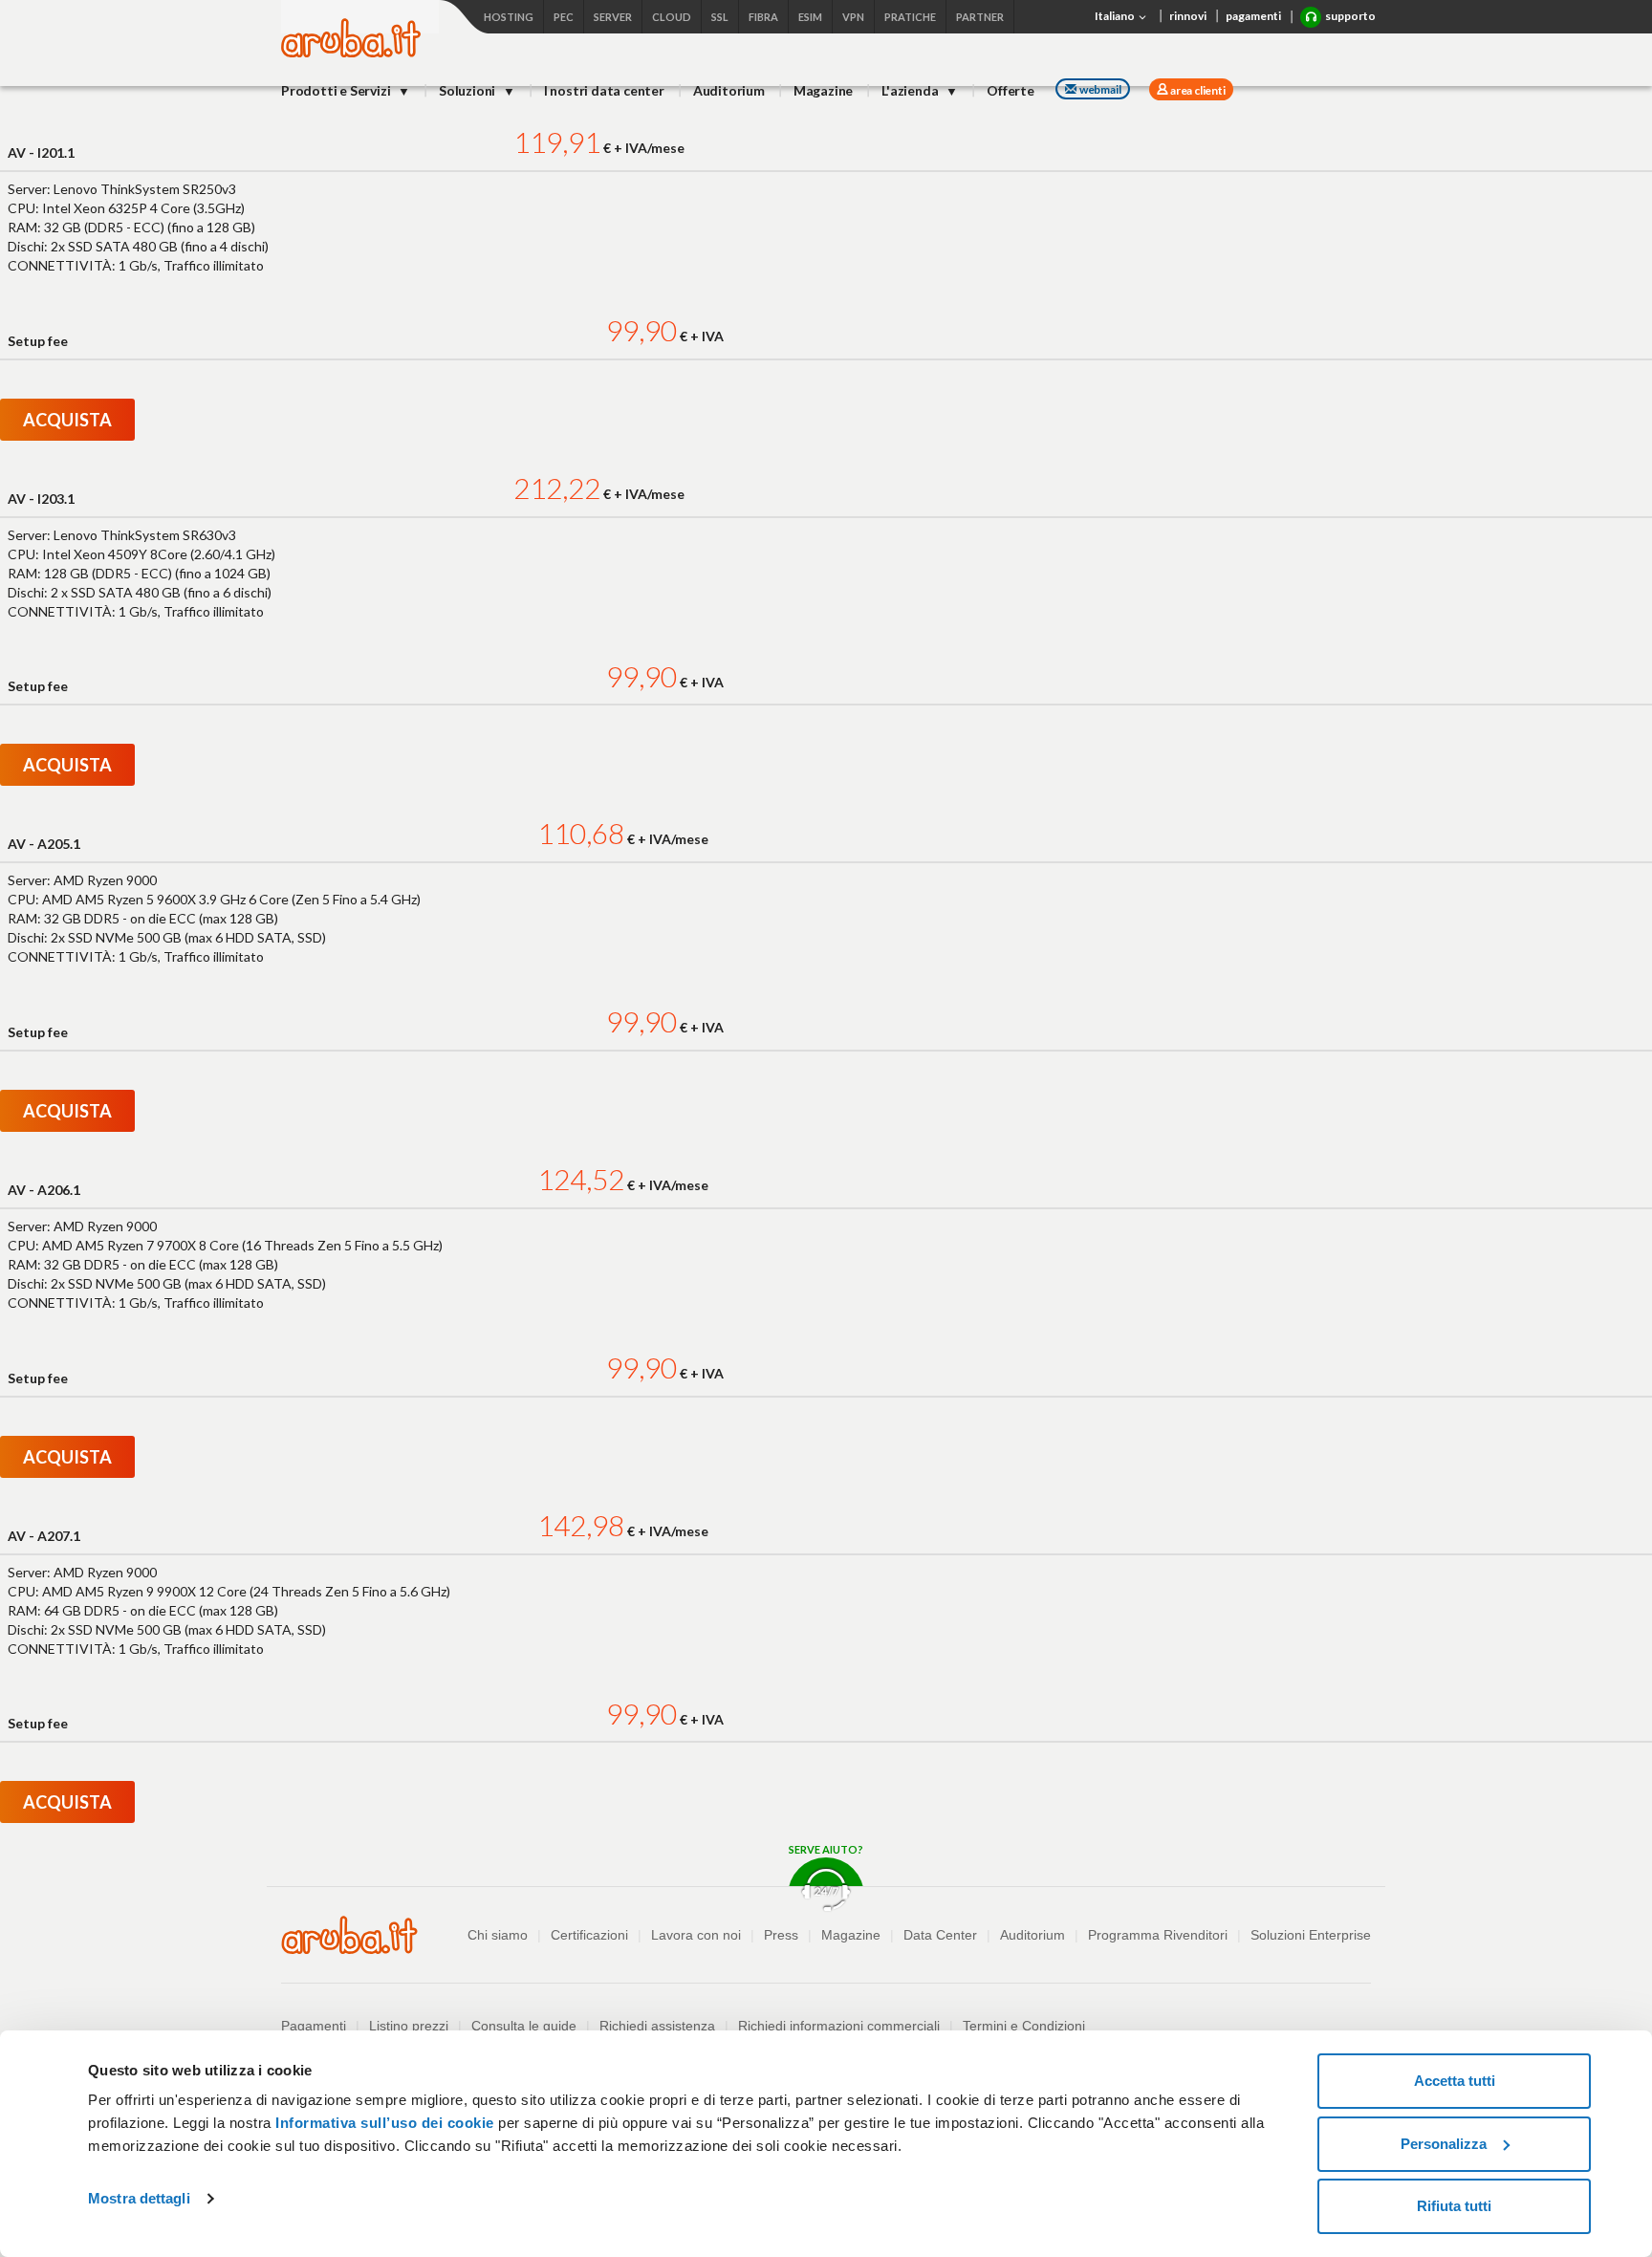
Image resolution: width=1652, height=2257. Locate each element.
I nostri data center (604, 90)
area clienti (1196, 90)
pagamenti (1253, 16)
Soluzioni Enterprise (1311, 1935)
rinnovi (1188, 16)
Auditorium (729, 90)
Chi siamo (498, 1935)
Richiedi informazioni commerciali (839, 2026)
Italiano (1116, 16)
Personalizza (1444, 2144)
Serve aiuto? (826, 1849)
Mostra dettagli (139, 2198)
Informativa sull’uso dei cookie (383, 2123)
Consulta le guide (524, 2026)
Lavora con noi (696, 1935)
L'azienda (911, 90)
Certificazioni (589, 1935)
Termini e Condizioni (1024, 2026)
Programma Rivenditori (1158, 1935)
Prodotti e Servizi (337, 90)
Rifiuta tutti (1454, 2206)
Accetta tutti (1455, 2081)
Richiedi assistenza (657, 2026)
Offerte (1011, 90)
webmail (1100, 89)
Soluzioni (468, 90)
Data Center (940, 1935)
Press (781, 1935)
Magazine (823, 90)
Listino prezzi (409, 2026)
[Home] (351, 52)
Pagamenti (314, 2026)
